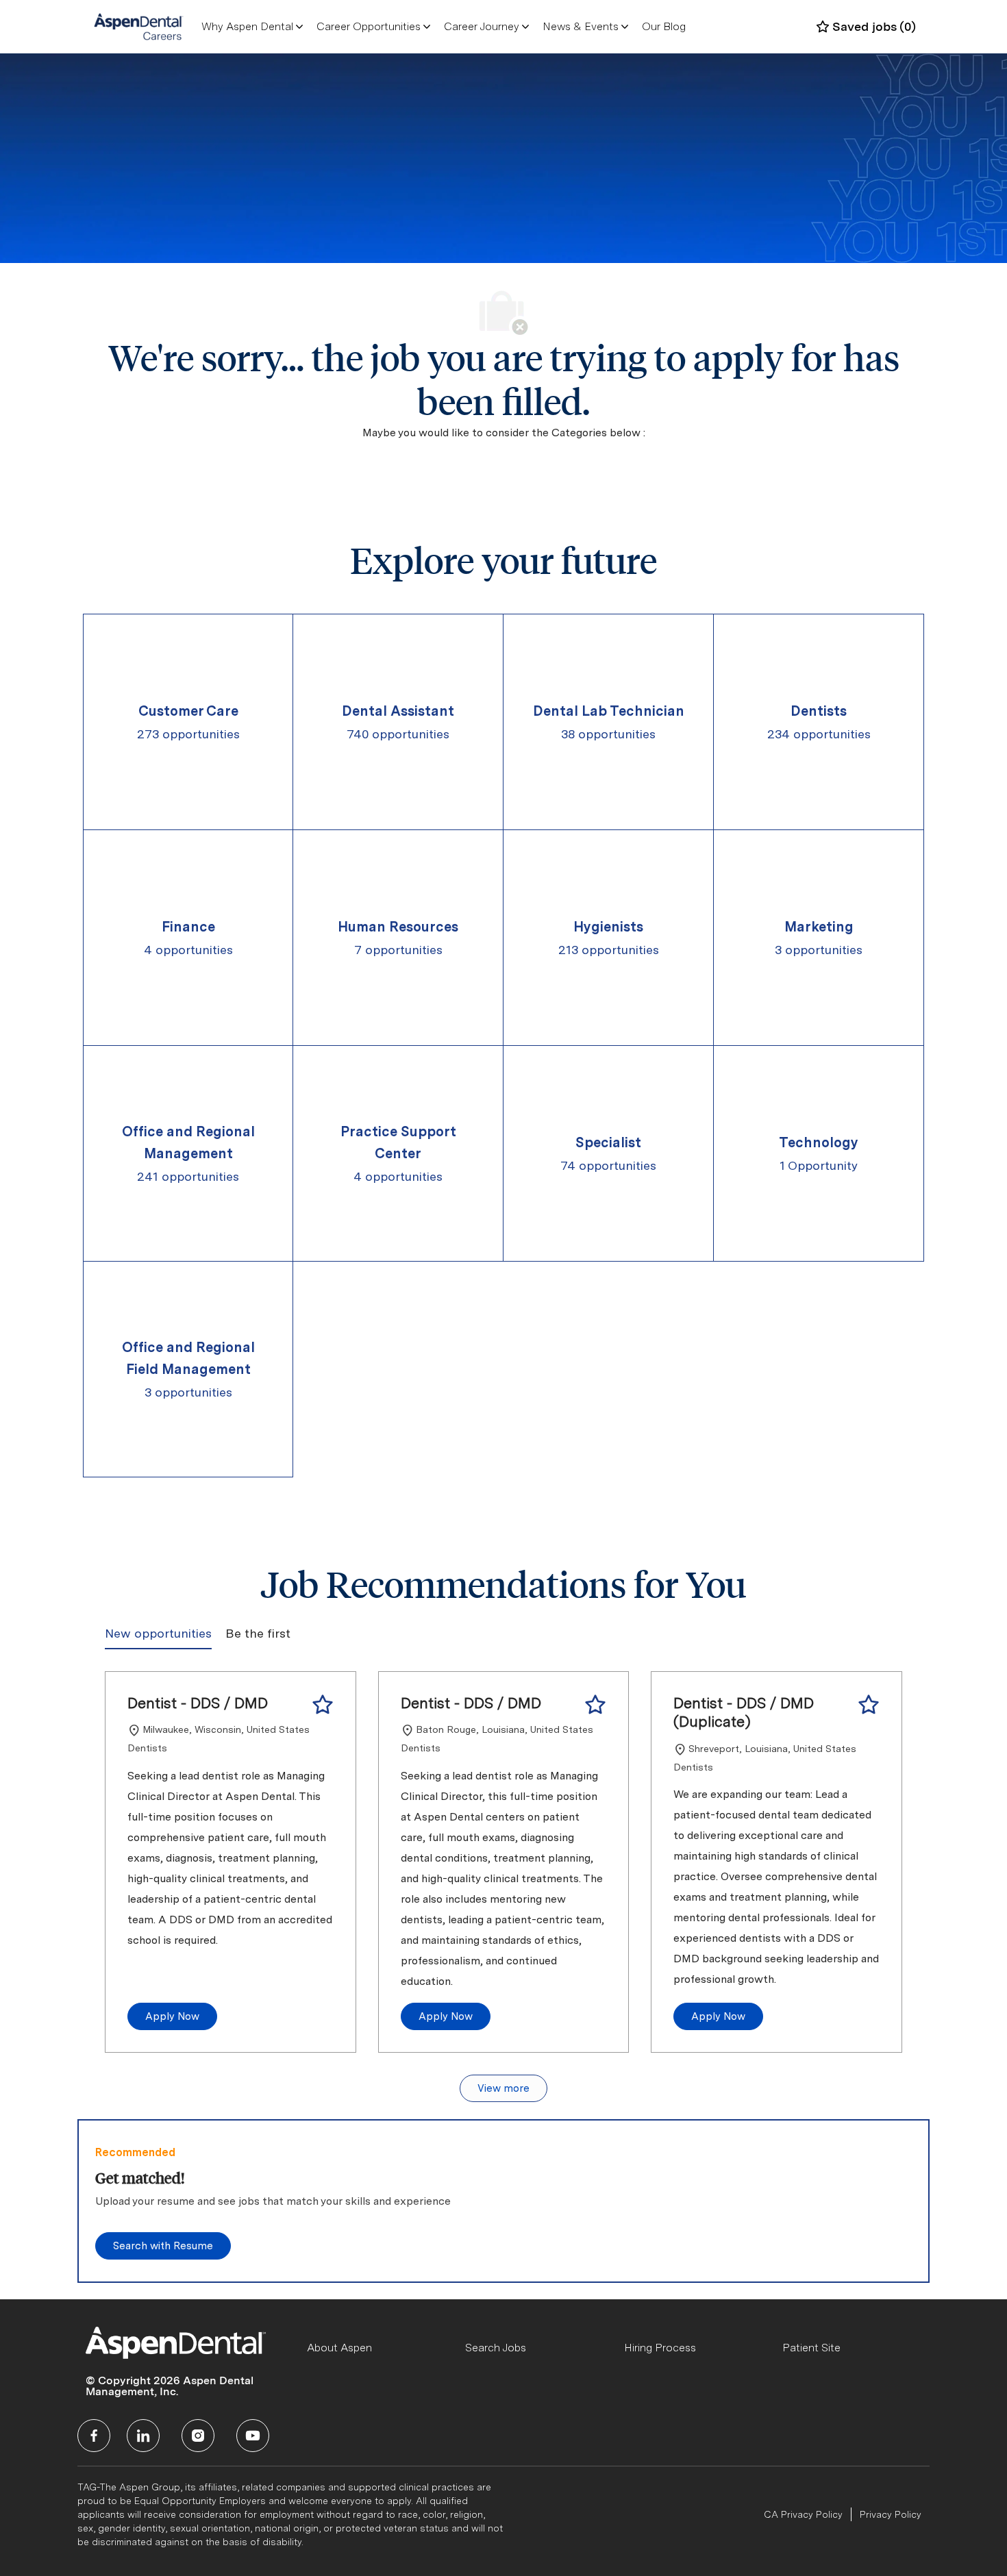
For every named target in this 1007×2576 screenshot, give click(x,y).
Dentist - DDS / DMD (198, 1703)
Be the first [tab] (258, 1633)
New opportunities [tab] (158, 1633)
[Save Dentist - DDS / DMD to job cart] (323, 1705)
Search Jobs (496, 2348)
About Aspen (339, 2348)
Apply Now (172, 2016)
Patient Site (811, 2348)
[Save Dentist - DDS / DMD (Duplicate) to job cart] (869, 1705)
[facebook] (94, 2436)
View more (503, 2088)
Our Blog (664, 26)
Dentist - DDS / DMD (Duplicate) (743, 1712)
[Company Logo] (139, 26)
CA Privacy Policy (803, 2514)
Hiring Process (660, 2348)
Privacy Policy (891, 2514)
